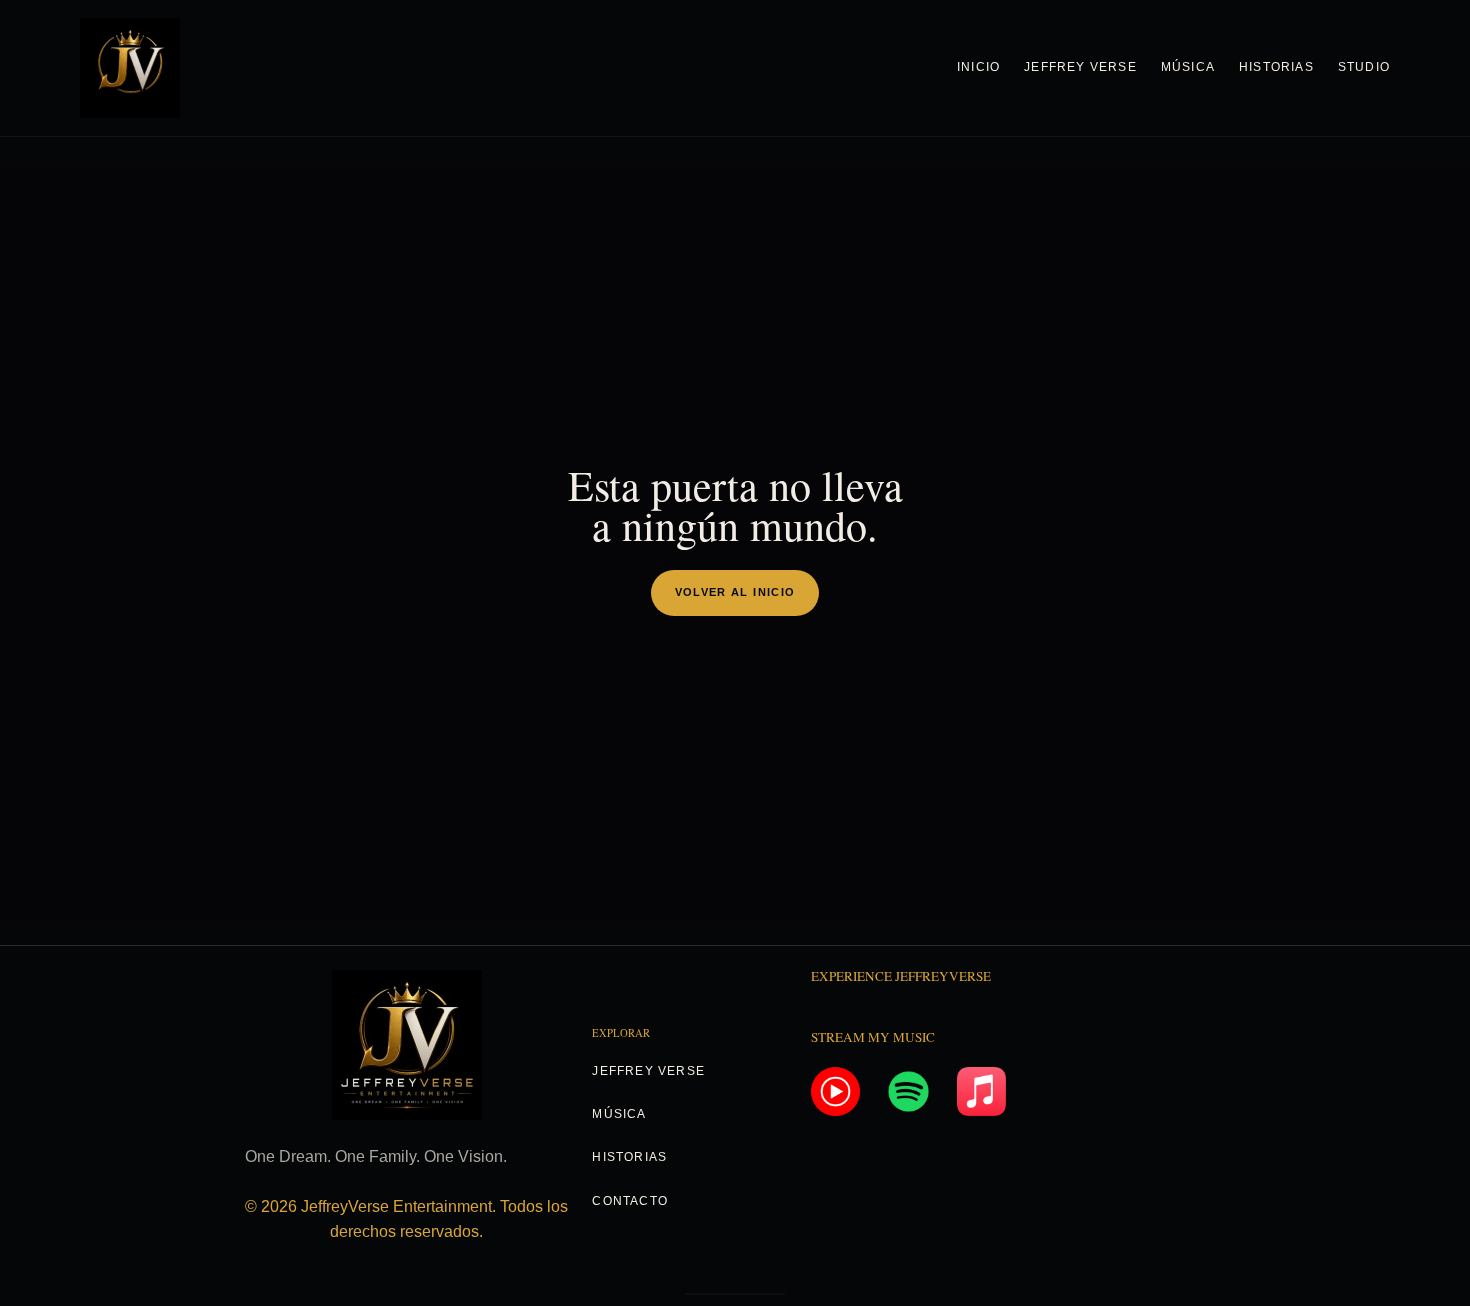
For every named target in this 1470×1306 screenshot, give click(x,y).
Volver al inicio (735, 592)
